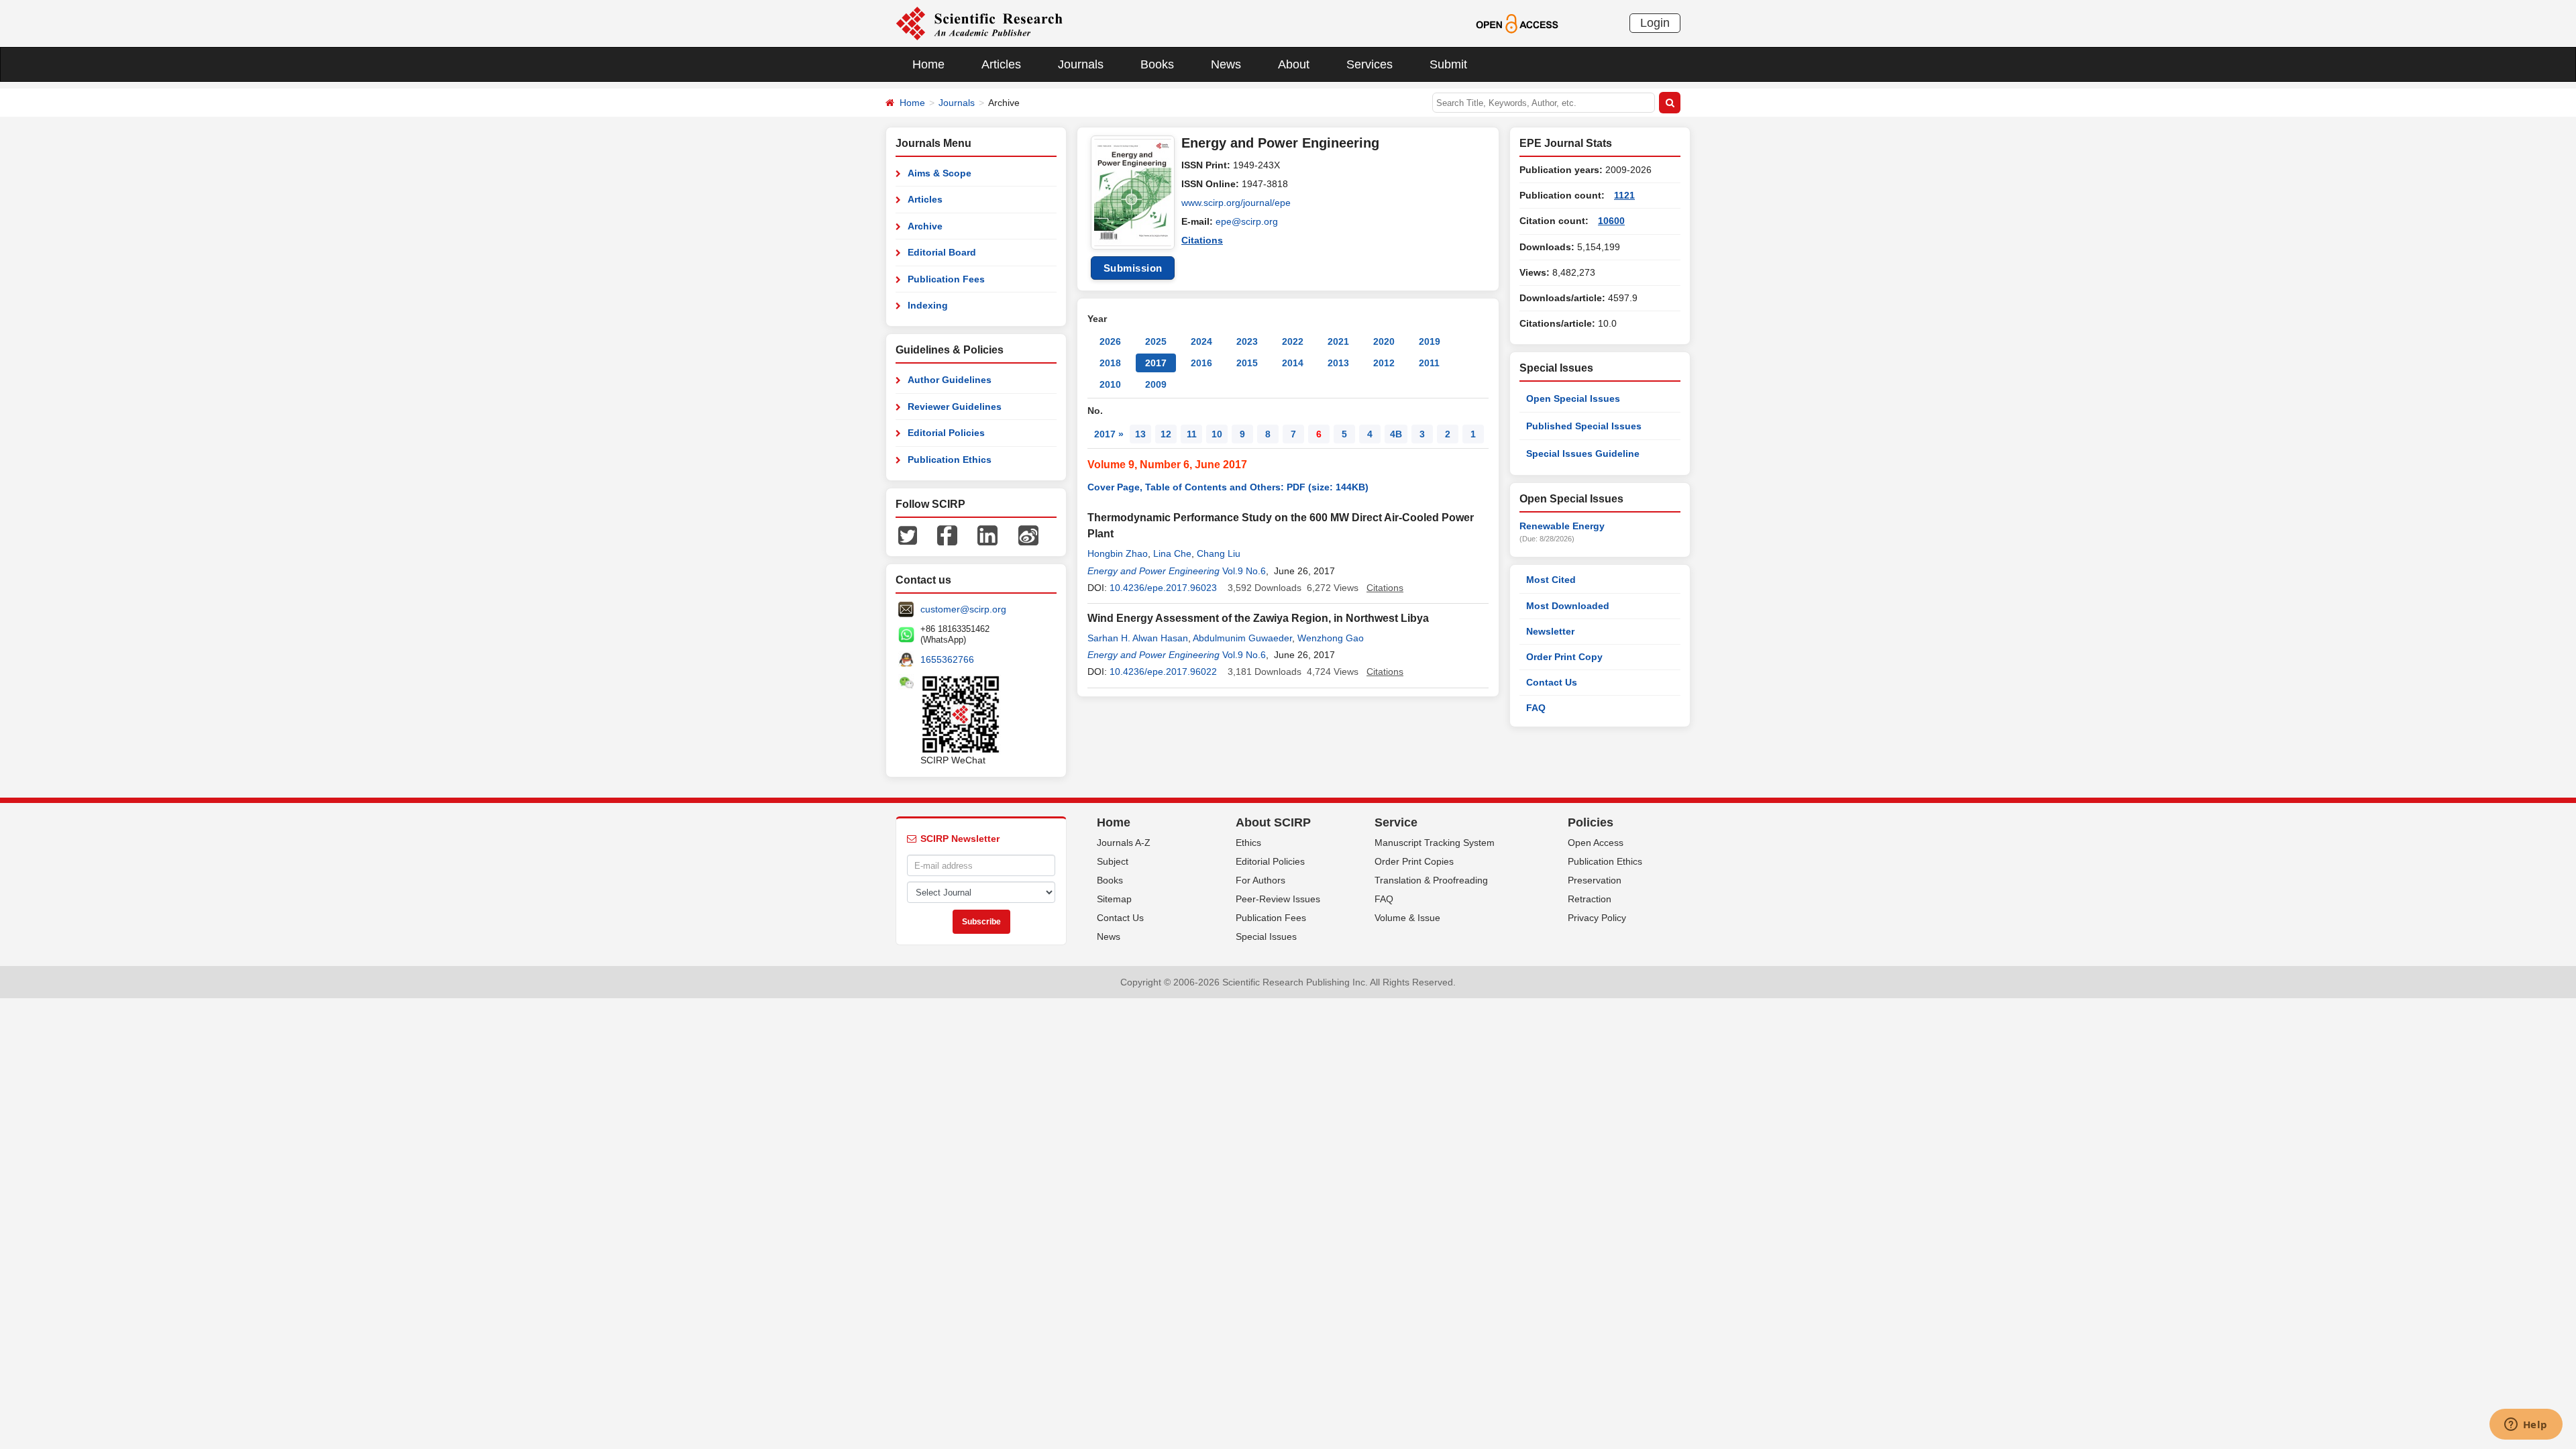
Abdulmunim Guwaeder (1242, 638)
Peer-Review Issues (1278, 899)
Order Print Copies (1414, 861)
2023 (1247, 341)
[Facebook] (947, 535)
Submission (1133, 268)
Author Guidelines (950, 380)
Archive (925, 226)
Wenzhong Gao (1331, 638)
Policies (1591, 822)
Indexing (928, 305)
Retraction (1590, 899)
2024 (1201, 341)
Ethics (1248, 843)
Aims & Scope (940, 173)
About (1294, 64)
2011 (1429, 363)
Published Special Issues (1584, 426)
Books (1157, 64)
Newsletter (1550, 631)
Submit (1448, 64)
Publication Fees (946, 279)
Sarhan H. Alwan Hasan (1138, 638)
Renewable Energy (1562, 526)
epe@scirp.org (1247, 221)
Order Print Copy (1564, 657)
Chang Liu (1219, 553)
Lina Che (1172, 553)
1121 (1624, 195)
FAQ (1536, 708)
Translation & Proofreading (1431, 880)
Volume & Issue (1407, 918)
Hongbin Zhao (1118, 553)
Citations (1202, 240)
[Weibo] (1028, 535)
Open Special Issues (1573, 398)
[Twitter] (908, 535)
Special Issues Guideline (1583, 453)
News (1226, 64)
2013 (1338, 363)
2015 (1247, 363)
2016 (1201, 363)
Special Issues (1266, 936)
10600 (1611, 221)
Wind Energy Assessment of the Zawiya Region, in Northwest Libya (1258, 618)
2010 (1110, 384)
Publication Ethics (950, 460)
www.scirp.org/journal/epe (1236, 203)
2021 (1338, 341)
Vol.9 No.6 (1244, 571)
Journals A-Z (1124, 843)
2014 (1293, 363)
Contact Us (1552, 682)
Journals (1081, 64)
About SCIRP (1273, 822)
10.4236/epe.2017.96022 (1163, 672)
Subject (1113, 861)
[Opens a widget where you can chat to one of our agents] (2526, 1426)
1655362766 (947, 659)
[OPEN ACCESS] (1517, 23)
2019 (1430, 341)
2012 (1384, 363)
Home (928, 64)
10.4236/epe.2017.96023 (1163, 588)
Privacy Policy (1597, 918)
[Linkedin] (987, 535)
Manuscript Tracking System (1435, 843)
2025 (1156, 341)
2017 (1156, 363)
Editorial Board (942, 252)
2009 (1156, 384)
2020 (1384, 341)
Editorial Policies (946, 433)
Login (1655, 23)
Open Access (1596, 843)
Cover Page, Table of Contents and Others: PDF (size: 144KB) (1228, 487)
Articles (1001, 64)
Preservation (1595, 880)
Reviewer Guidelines (955, 407)
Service (1396, 822)
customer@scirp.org (963, 609)
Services (1370, 64)
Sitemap (1114, 899)
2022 (1293, 341)
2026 (1110, 341)
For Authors (1260, 880)
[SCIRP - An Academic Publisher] (979, 23)
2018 (1110, 363)
